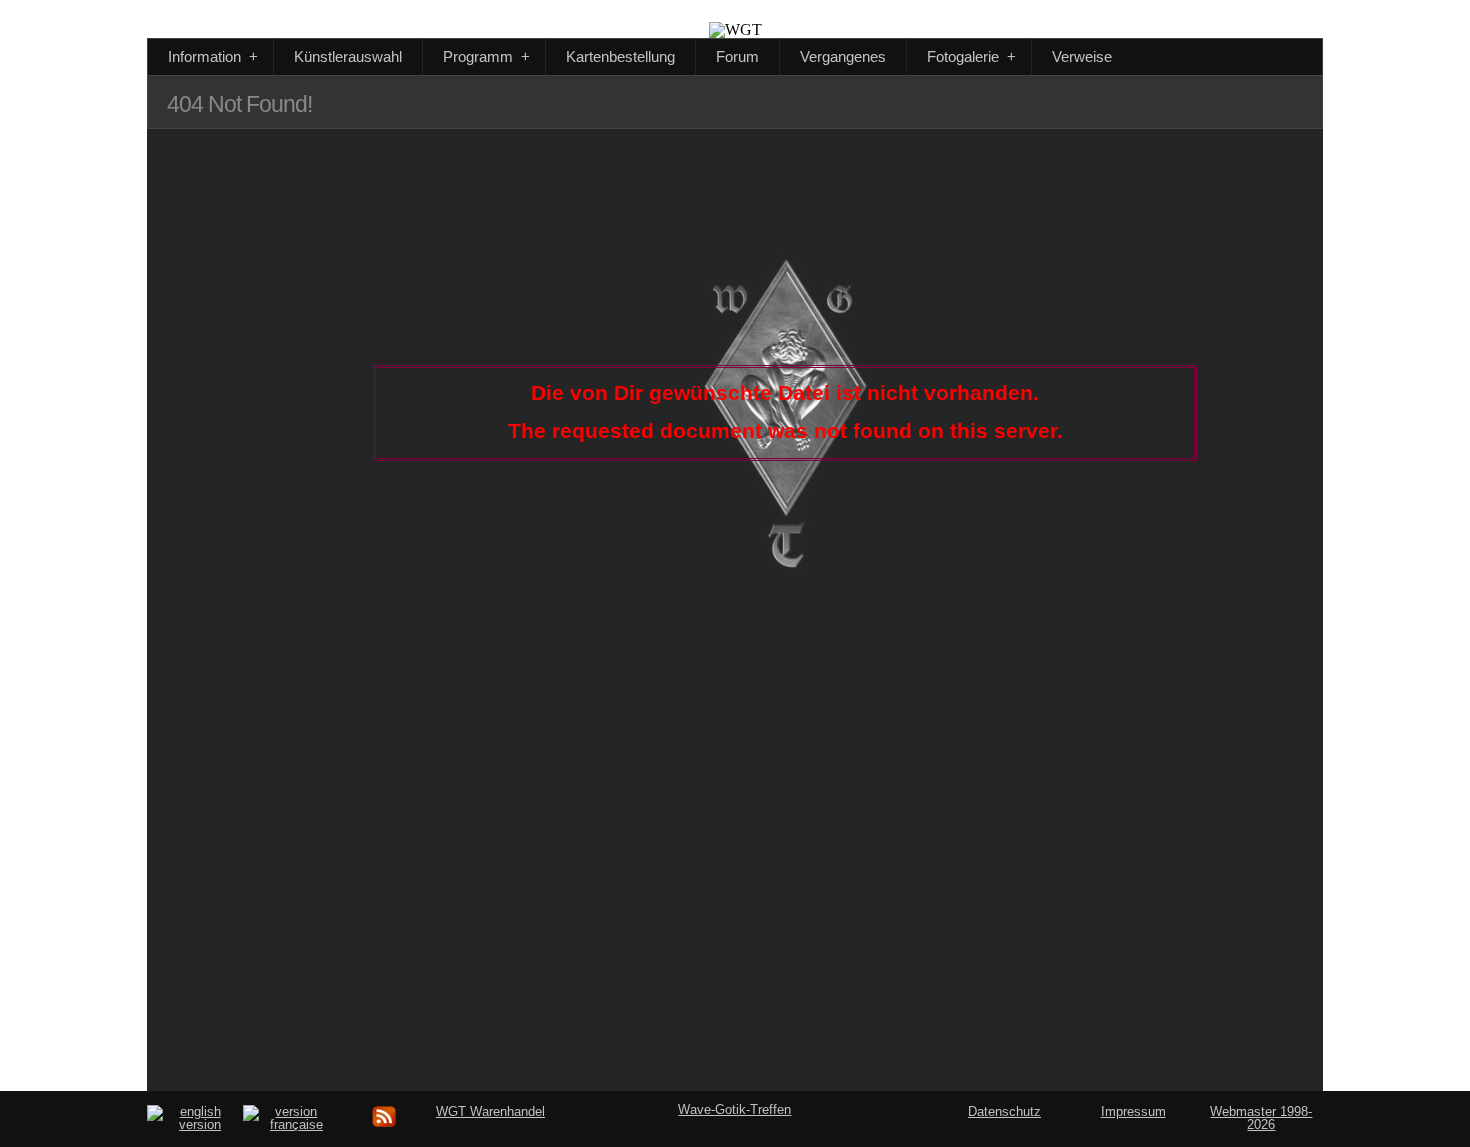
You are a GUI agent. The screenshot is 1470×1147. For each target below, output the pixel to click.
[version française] (288, 1124)
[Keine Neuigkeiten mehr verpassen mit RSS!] (385, 1124)
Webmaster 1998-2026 (1261, 1118)
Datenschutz (1004, 1111)
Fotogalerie (971, 56)
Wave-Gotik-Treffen (734, 1109)
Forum (737, 56)
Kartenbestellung (620, 56)
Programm (486, 56)
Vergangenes (843, 56)
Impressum (1133, 1111)
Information (213, 56)
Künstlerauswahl (348, 56)
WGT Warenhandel (490, 1111)
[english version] (192, 1124)
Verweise (1082, 56)
